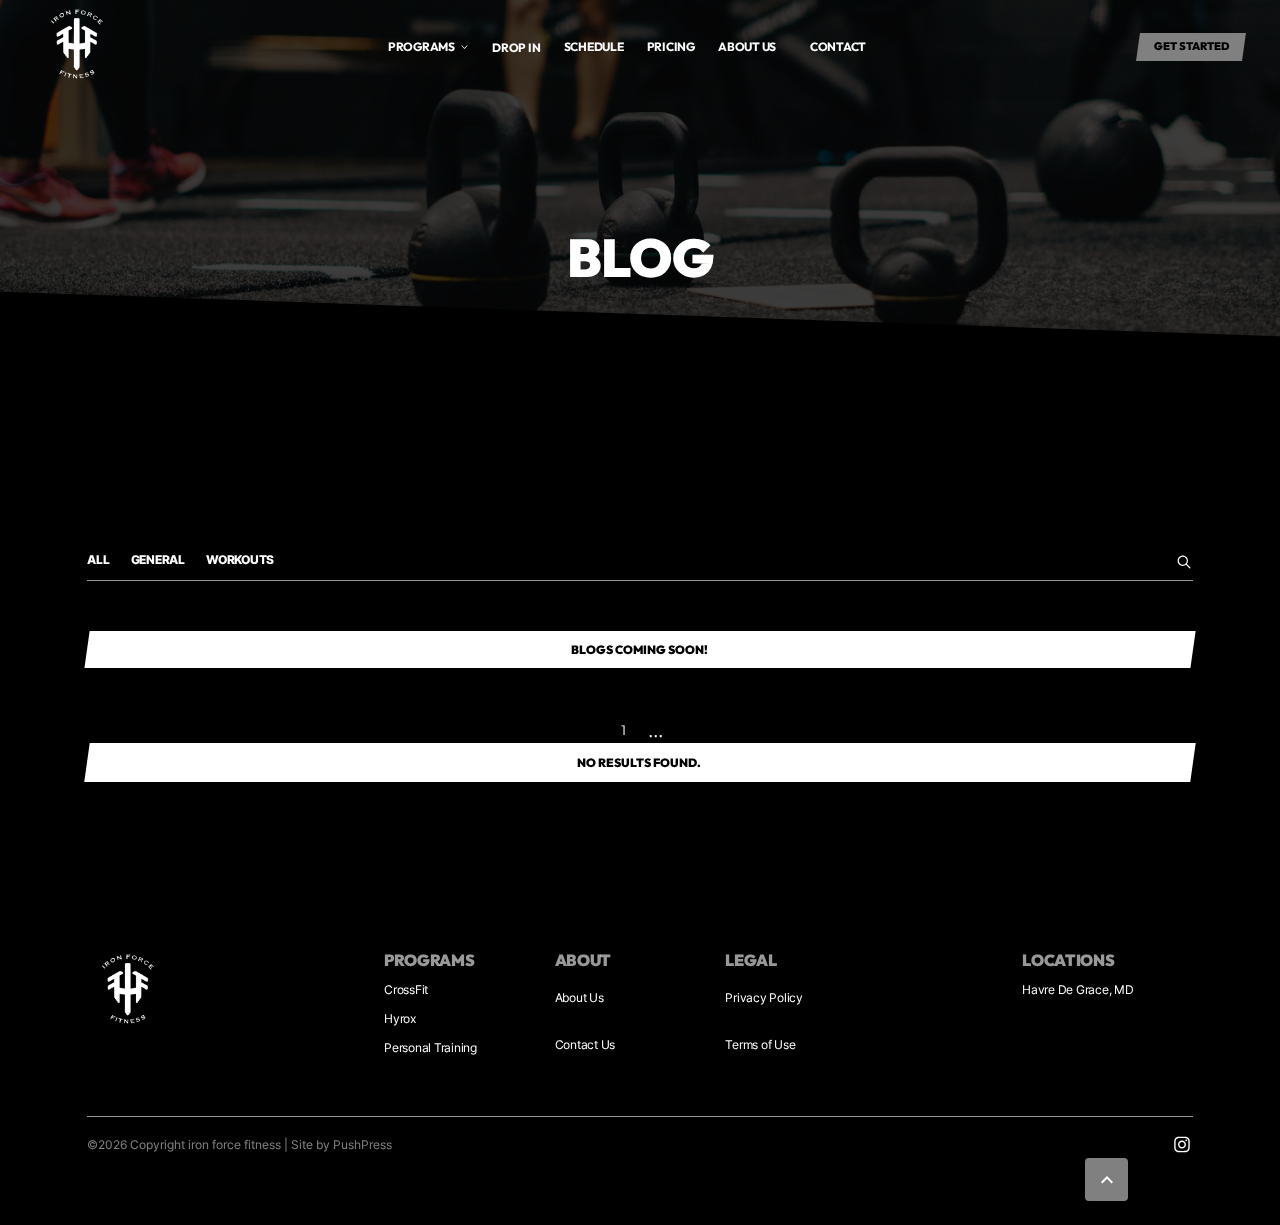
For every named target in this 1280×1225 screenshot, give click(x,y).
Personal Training (430, 1047)
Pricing (671, 46)
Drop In (516, 47)
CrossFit (406, 989)
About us (747, 46)
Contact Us (585, 1044)
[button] (429, 47)
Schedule (594, 46)
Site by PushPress (341, 1144)
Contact (838, 46)
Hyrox (400, 1018)
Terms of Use (760, 1044)
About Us (579, 997)
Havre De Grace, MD (1078, 989)
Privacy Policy (764, 997)
